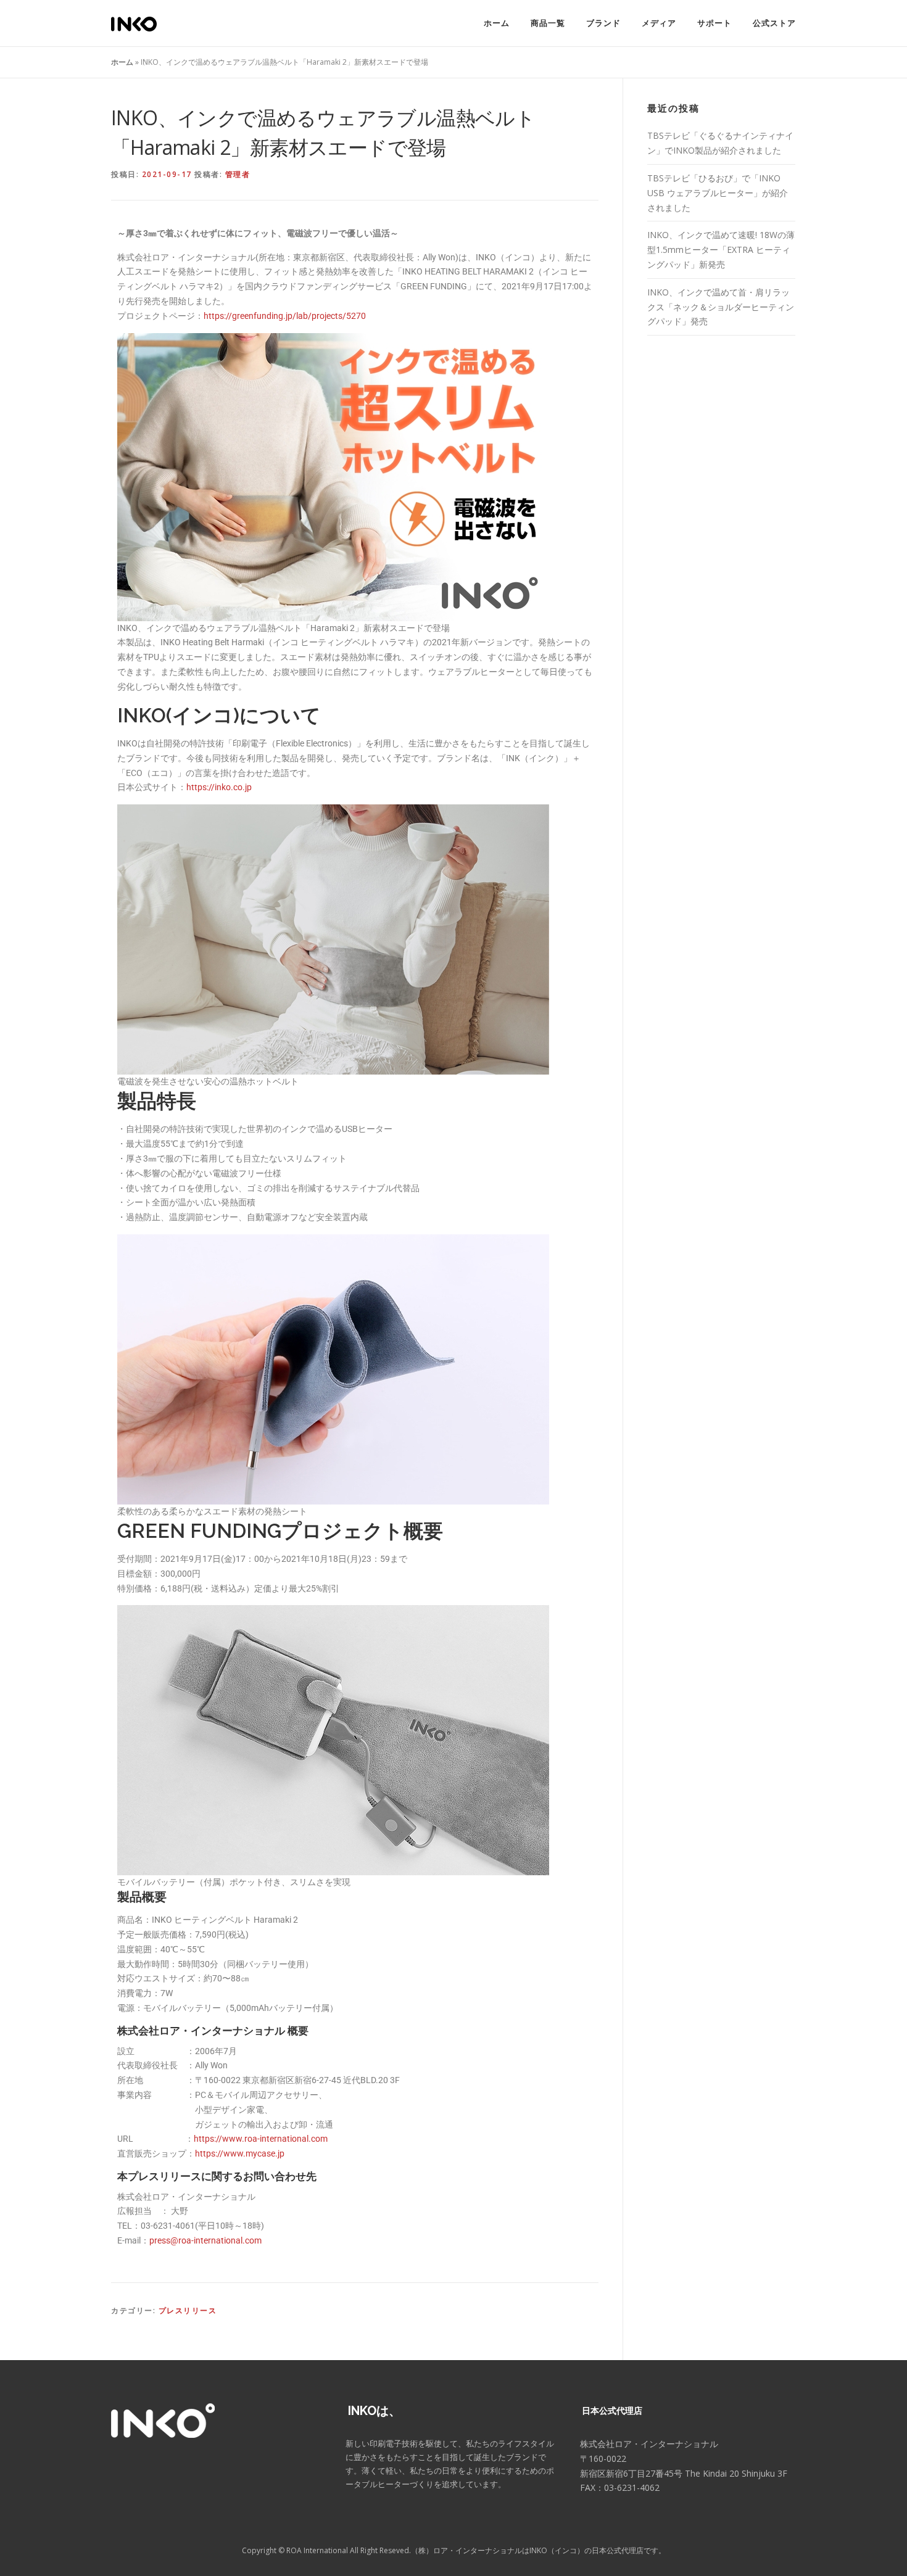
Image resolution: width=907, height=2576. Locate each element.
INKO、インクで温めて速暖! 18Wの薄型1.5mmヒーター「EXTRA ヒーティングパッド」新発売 (721, 250)
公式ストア (774, 23)
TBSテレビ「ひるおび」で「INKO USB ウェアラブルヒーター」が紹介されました (718, 193)
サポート (714, 23)
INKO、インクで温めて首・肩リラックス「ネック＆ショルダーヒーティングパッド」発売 (721, 307)
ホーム (497, 23)
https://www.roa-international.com (261, 2139)
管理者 (238, 174)
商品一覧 (548, 23)
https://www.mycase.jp (240, 2153)
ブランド (603, 23)
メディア (659, 23)
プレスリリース (188, 2310)
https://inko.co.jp (219, 787)
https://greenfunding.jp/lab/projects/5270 (285, 316)
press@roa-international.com (205, 2240)
